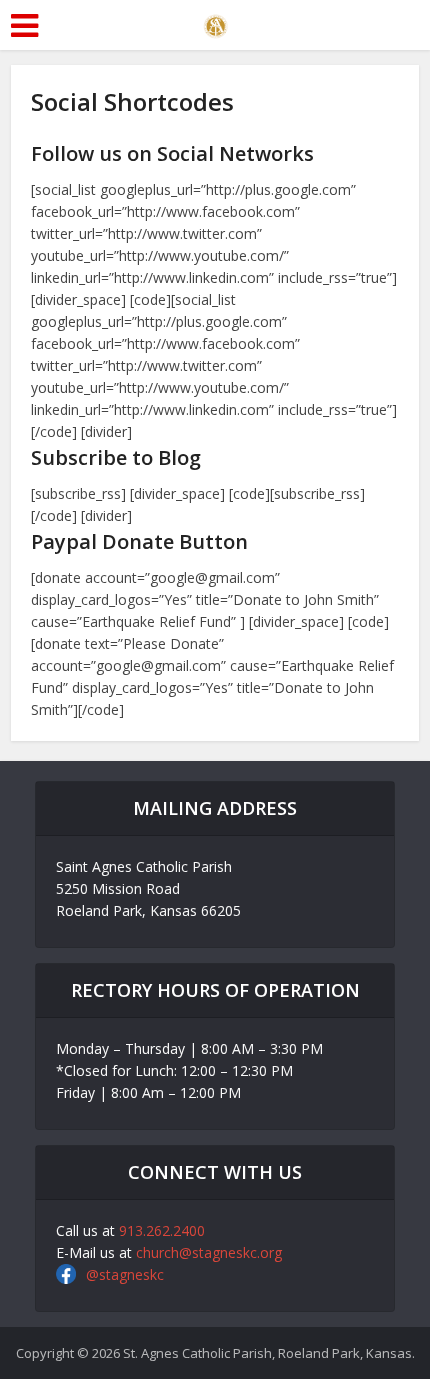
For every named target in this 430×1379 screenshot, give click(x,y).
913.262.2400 (162, 1230)
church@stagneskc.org (209, 1252)
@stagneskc (125, 1274)
